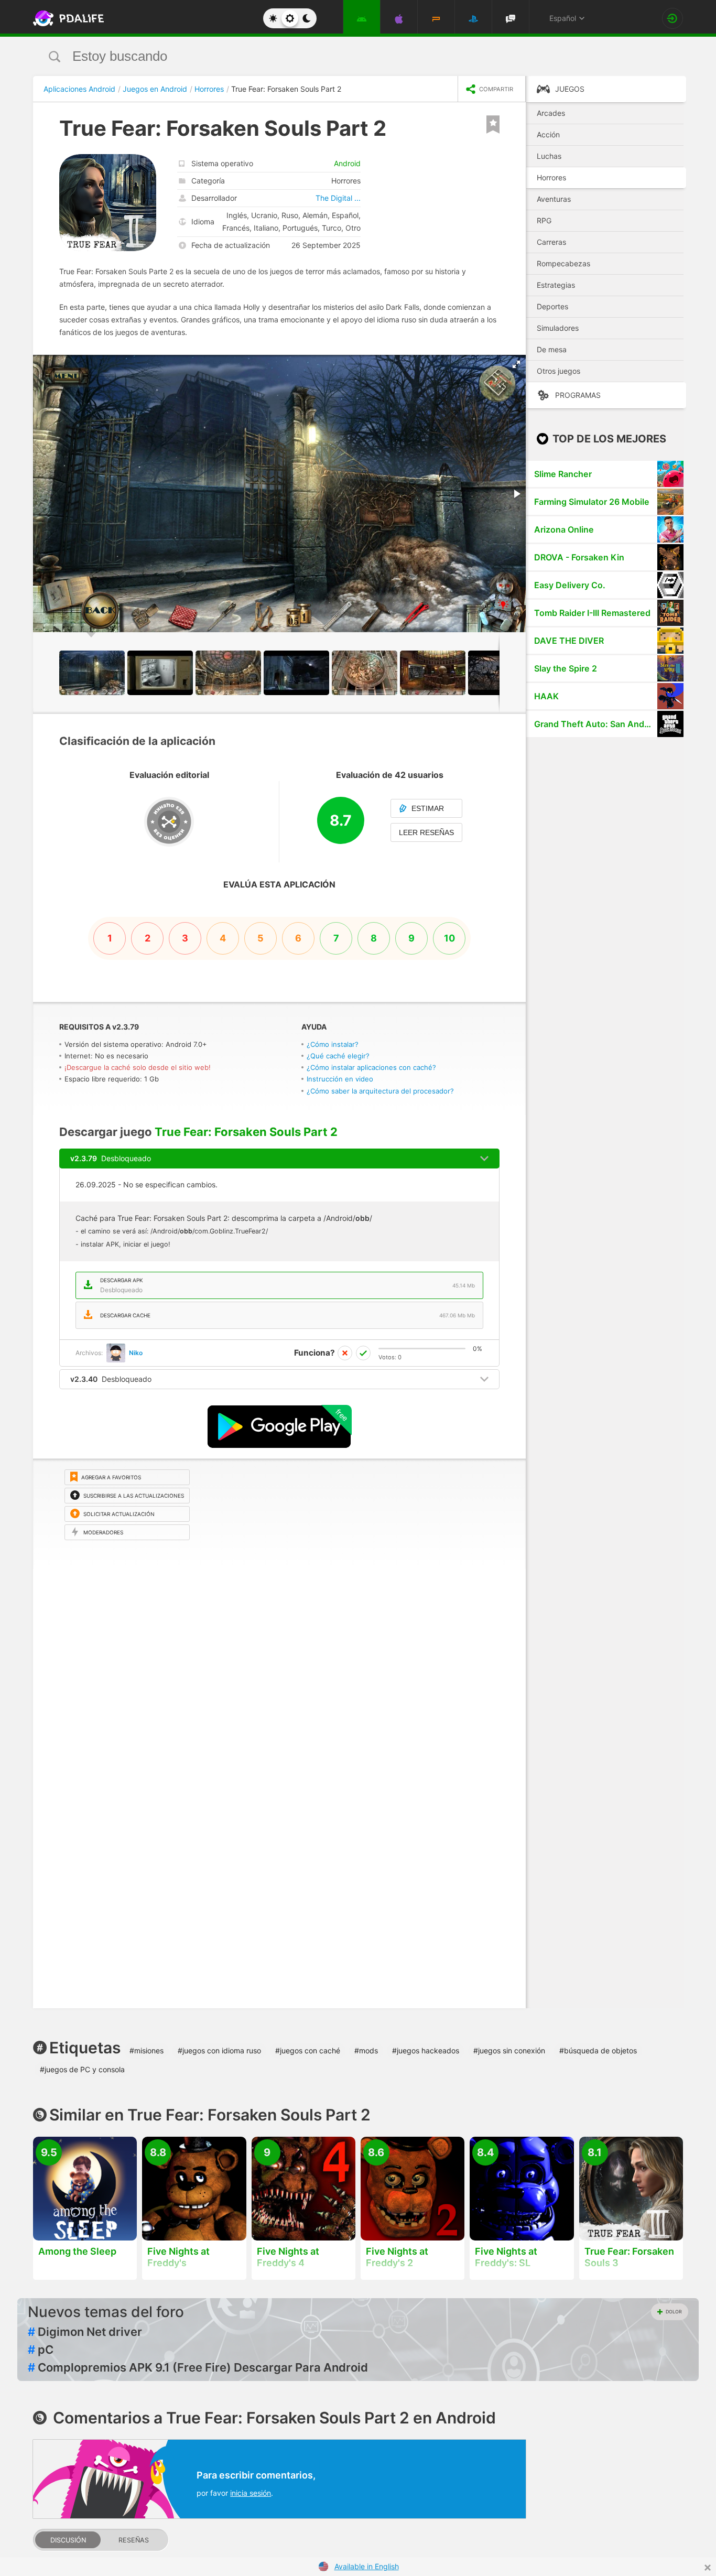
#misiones (147, 2050)
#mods (366, 2050)
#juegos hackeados (426, 2050)
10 (449, 938)
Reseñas (134, 2540)
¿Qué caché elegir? (338, 1056)
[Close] (708, 2568)
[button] (516, 364)
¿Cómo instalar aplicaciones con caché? (371, 1067)
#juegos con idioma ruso (219, 2050)
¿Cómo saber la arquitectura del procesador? (380, 1091)
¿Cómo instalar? (333, 1044)
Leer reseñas (426, 832)
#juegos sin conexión (509, 2050)
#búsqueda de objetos (598, 2050)
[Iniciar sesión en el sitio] (672, 18)
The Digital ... (338, 198)
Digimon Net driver (85, 2332)
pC (41, 2350)
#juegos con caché (308, 2050)
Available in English (367, 2566)
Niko (136, 1353)
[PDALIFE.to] (66, 18)
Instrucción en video (340, 1079)
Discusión (68, 2540)
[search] (338, 56)
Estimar (428, 808)
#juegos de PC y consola (82, 2069)
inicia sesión (251, 2493)
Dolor (674, 2312)
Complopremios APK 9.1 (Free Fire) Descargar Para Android (198, 2367)
